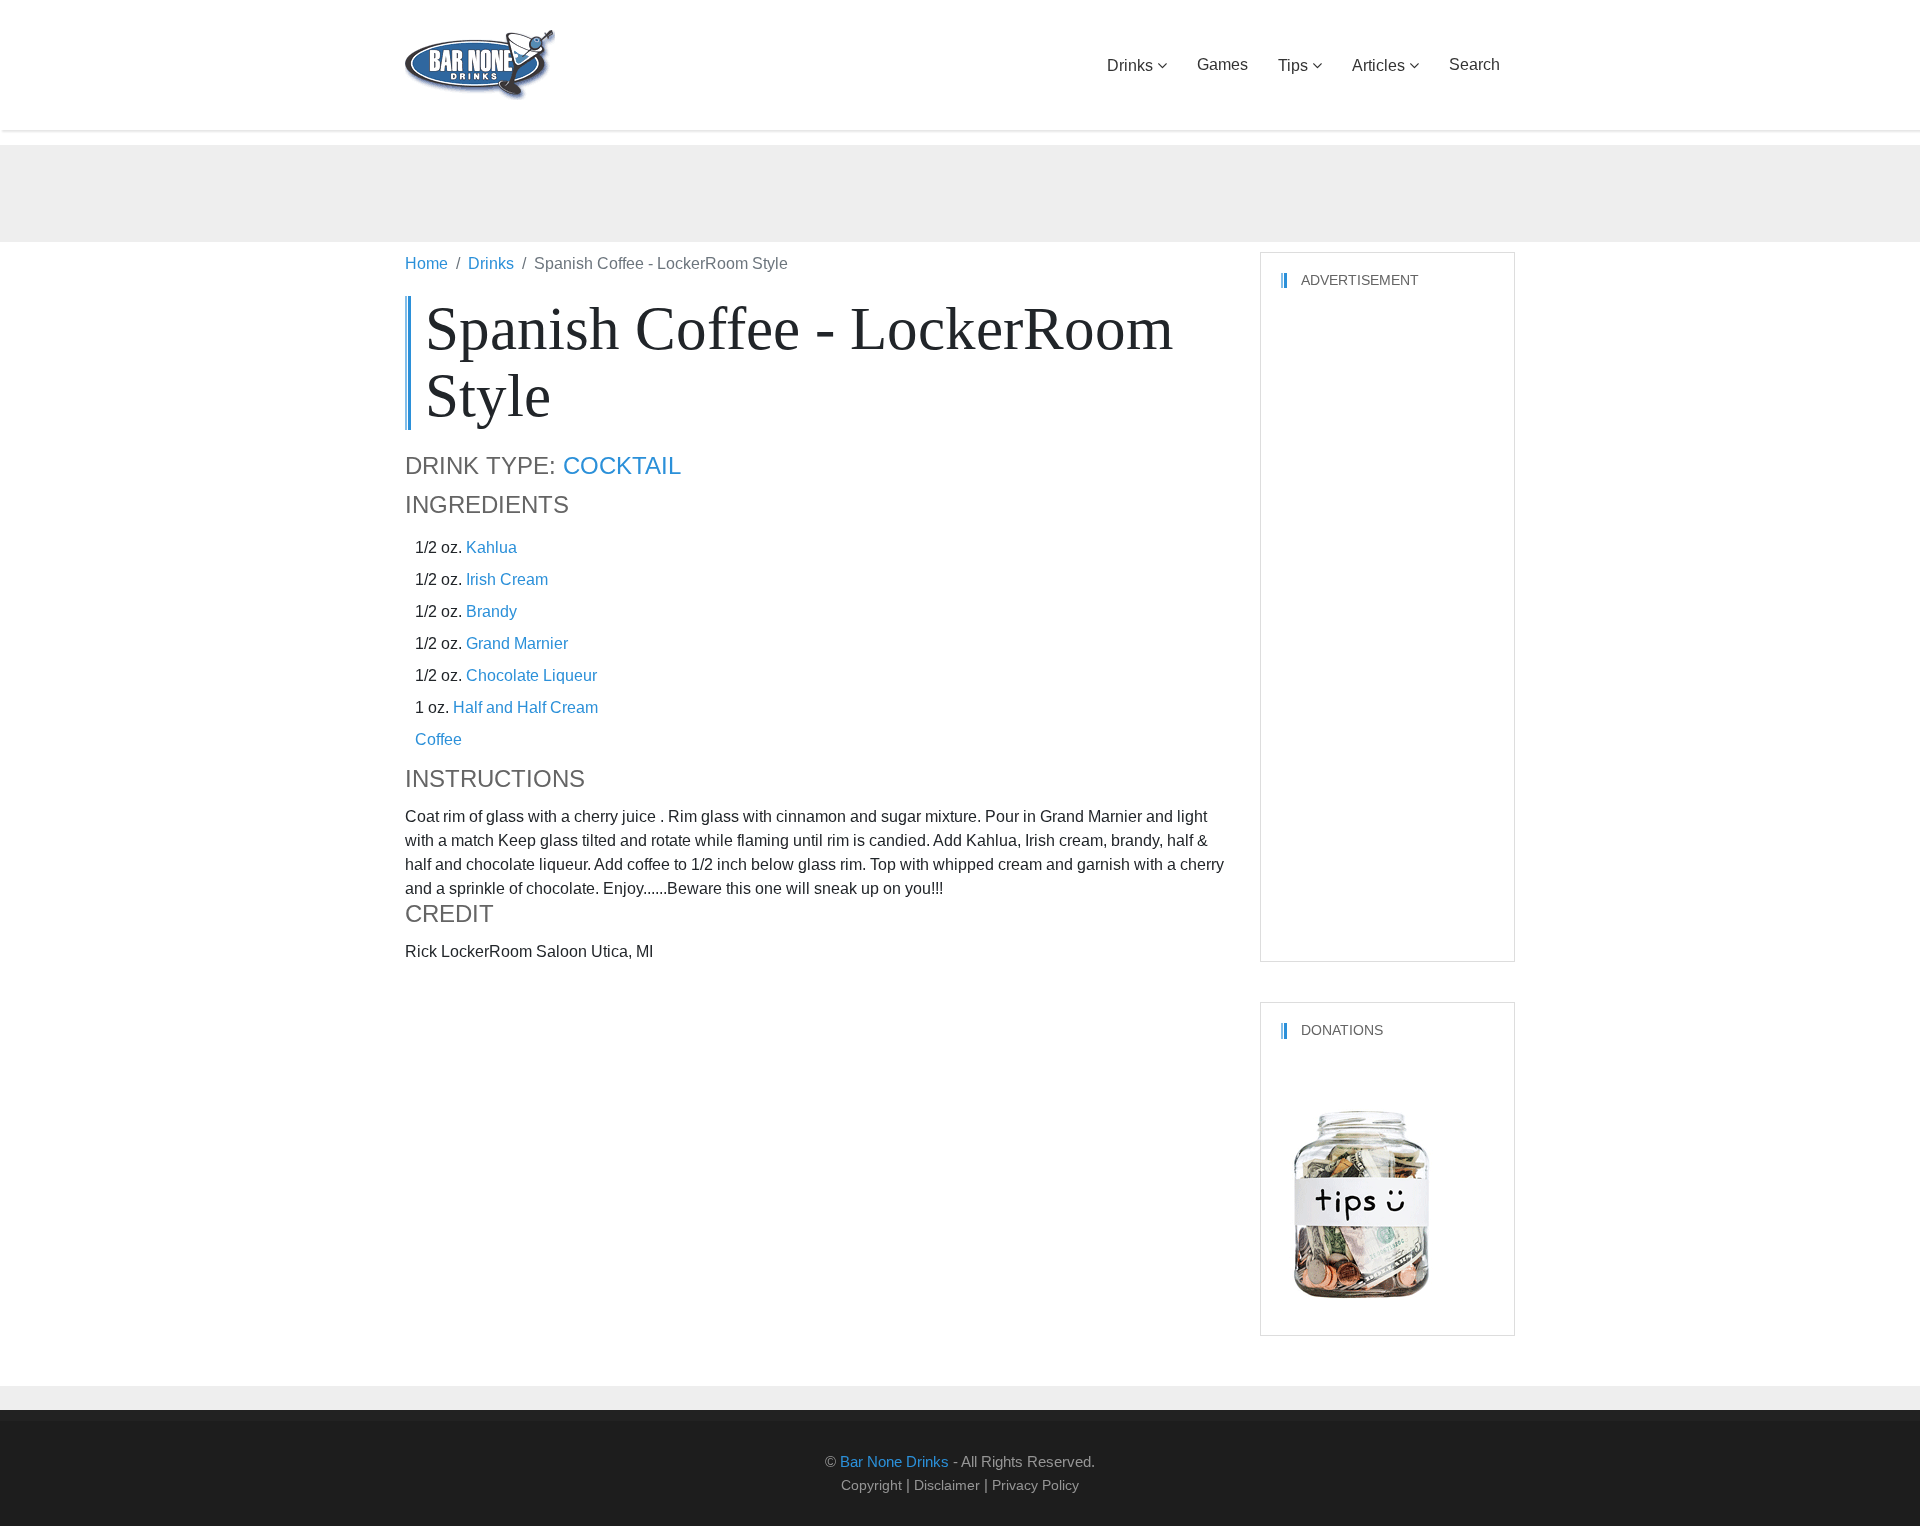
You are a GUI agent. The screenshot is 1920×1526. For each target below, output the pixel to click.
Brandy (491, 611)
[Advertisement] (960, 190)
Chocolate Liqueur (531, 675)
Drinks (1130, 65)
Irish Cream (507, 579)
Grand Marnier (517, 643)
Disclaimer (947, 1485)
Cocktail (622, 466)
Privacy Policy (1035, 1485)
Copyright (871, 1485)
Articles (1378, 65)
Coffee (438, 739)
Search (1474, 64)
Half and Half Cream (525, 707)
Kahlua (491, 547)
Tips (1293, 65)
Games (1222, 64)
